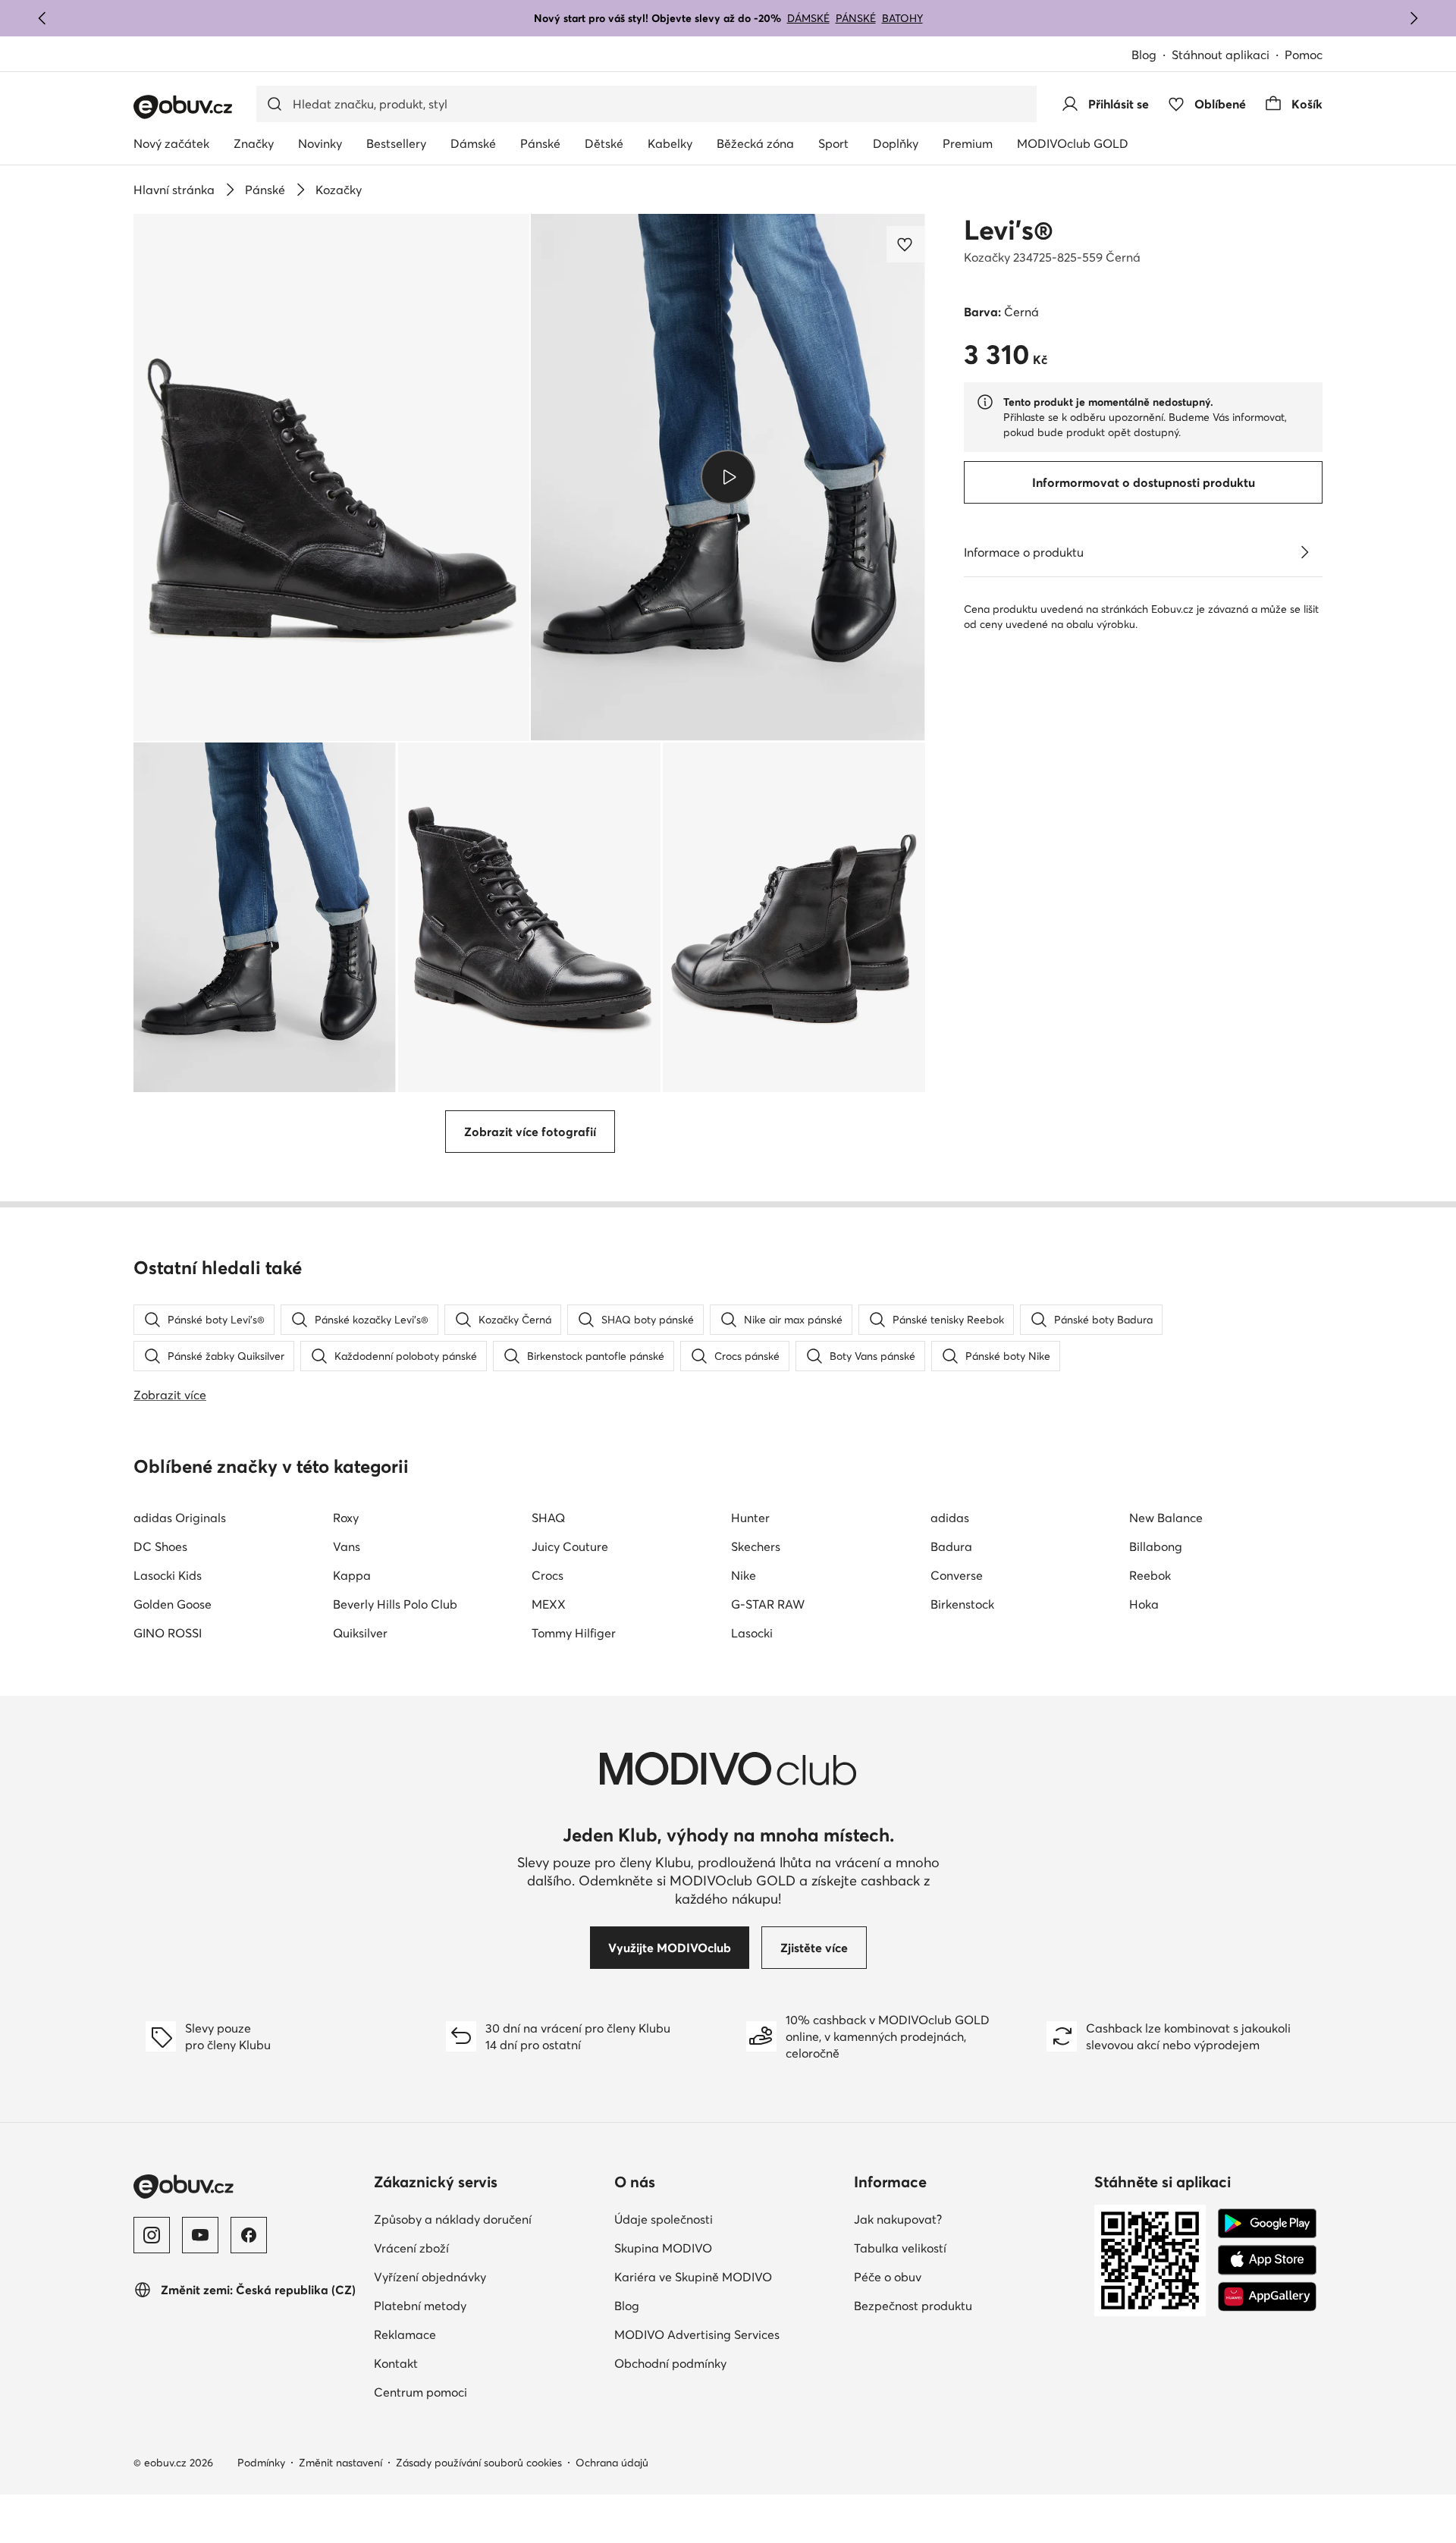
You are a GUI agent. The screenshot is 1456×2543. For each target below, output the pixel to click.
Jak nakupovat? (898, 2219)
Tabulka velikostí (900, 2248)
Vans (347, 1546)
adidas (950, 1518)
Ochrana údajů (612, 2463)
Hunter (750, 1518)
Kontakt (396, 2363)
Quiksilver (360, 1633)
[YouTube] (200, 2235)
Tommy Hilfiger (574, 1633)
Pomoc (1304, 55)
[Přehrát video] (728, 477)
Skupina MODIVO (663, 2248)
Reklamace (405, 2334)
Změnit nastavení (340, 2463)
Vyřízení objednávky (430, 2277)
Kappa (352, 1575)
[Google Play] (1267, 2224)
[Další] (1414, 18)
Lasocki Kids (168, 1575)
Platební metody (420, 2306)
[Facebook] (249, 2235)
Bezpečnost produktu (913, 2306)
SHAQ (548, 1518)
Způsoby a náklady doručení (453, 2219)
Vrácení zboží (411, 2248)
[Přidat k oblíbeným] (906, 244)
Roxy (346, 1518)
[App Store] (1267, 2260)
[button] (331, 477)
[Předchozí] (42, 18)
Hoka (1144, 1604)
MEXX (549, 1604)
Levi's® (1009, 230)
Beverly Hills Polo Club (395, 1604)
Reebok (1150, 1575)
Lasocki (752, 1633)
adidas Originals (180, 1518)
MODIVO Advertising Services (697, 2334)
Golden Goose (173, 1604)
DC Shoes (160, 1546)
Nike (744, 1575)
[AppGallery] (1267, 2297)
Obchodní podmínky (670, 2363)
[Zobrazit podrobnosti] (1304, 552)
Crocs (548, 1575)
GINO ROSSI (168, 1633)
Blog (1144, 55)
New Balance (1166, 1518)
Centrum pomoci (420, 2392)
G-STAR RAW (768, 1604)
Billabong (1156, 1546)
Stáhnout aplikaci (1221, 55)
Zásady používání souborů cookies (479, 2463)
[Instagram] (152, 2235)
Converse (957, 1575)
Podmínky (261, 2463)
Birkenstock (962, 1604)
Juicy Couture (570, 1546)
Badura (951, 1546)
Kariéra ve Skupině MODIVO (693, 2277)
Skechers (756, 1546)
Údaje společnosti (664, 2219)
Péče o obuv (888, 2277)
